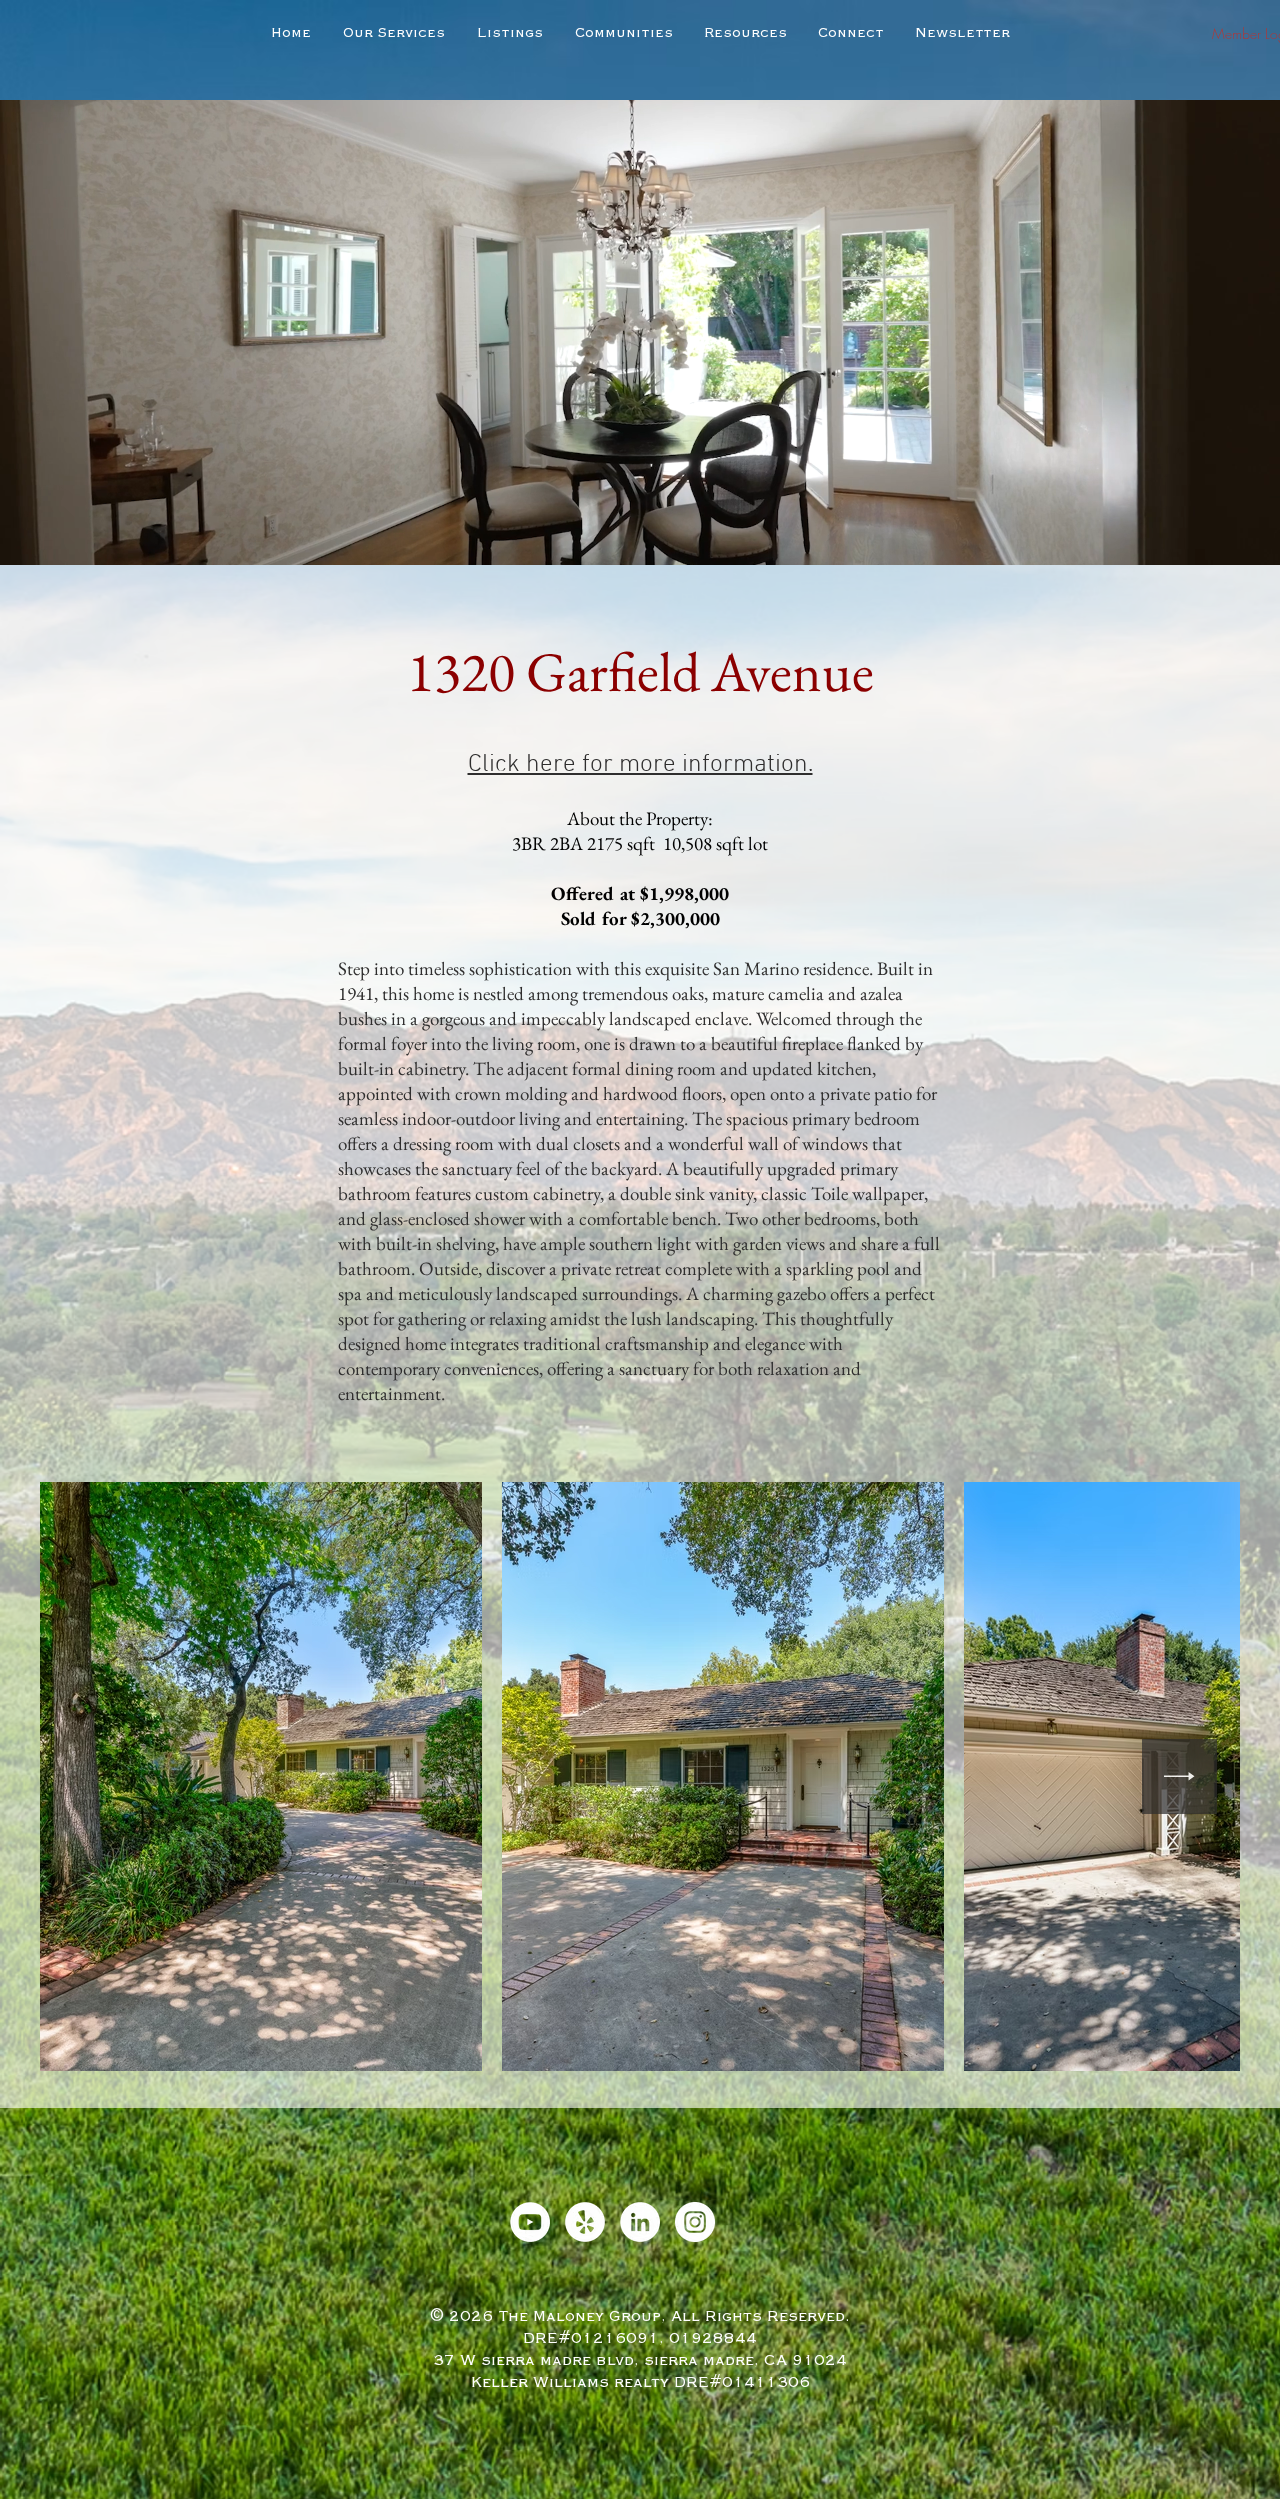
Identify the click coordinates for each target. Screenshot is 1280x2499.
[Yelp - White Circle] (585, 2222)
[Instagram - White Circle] (695, 2222)
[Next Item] (1179, 1776)
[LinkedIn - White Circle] (640, 2222)
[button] (510, 33)
